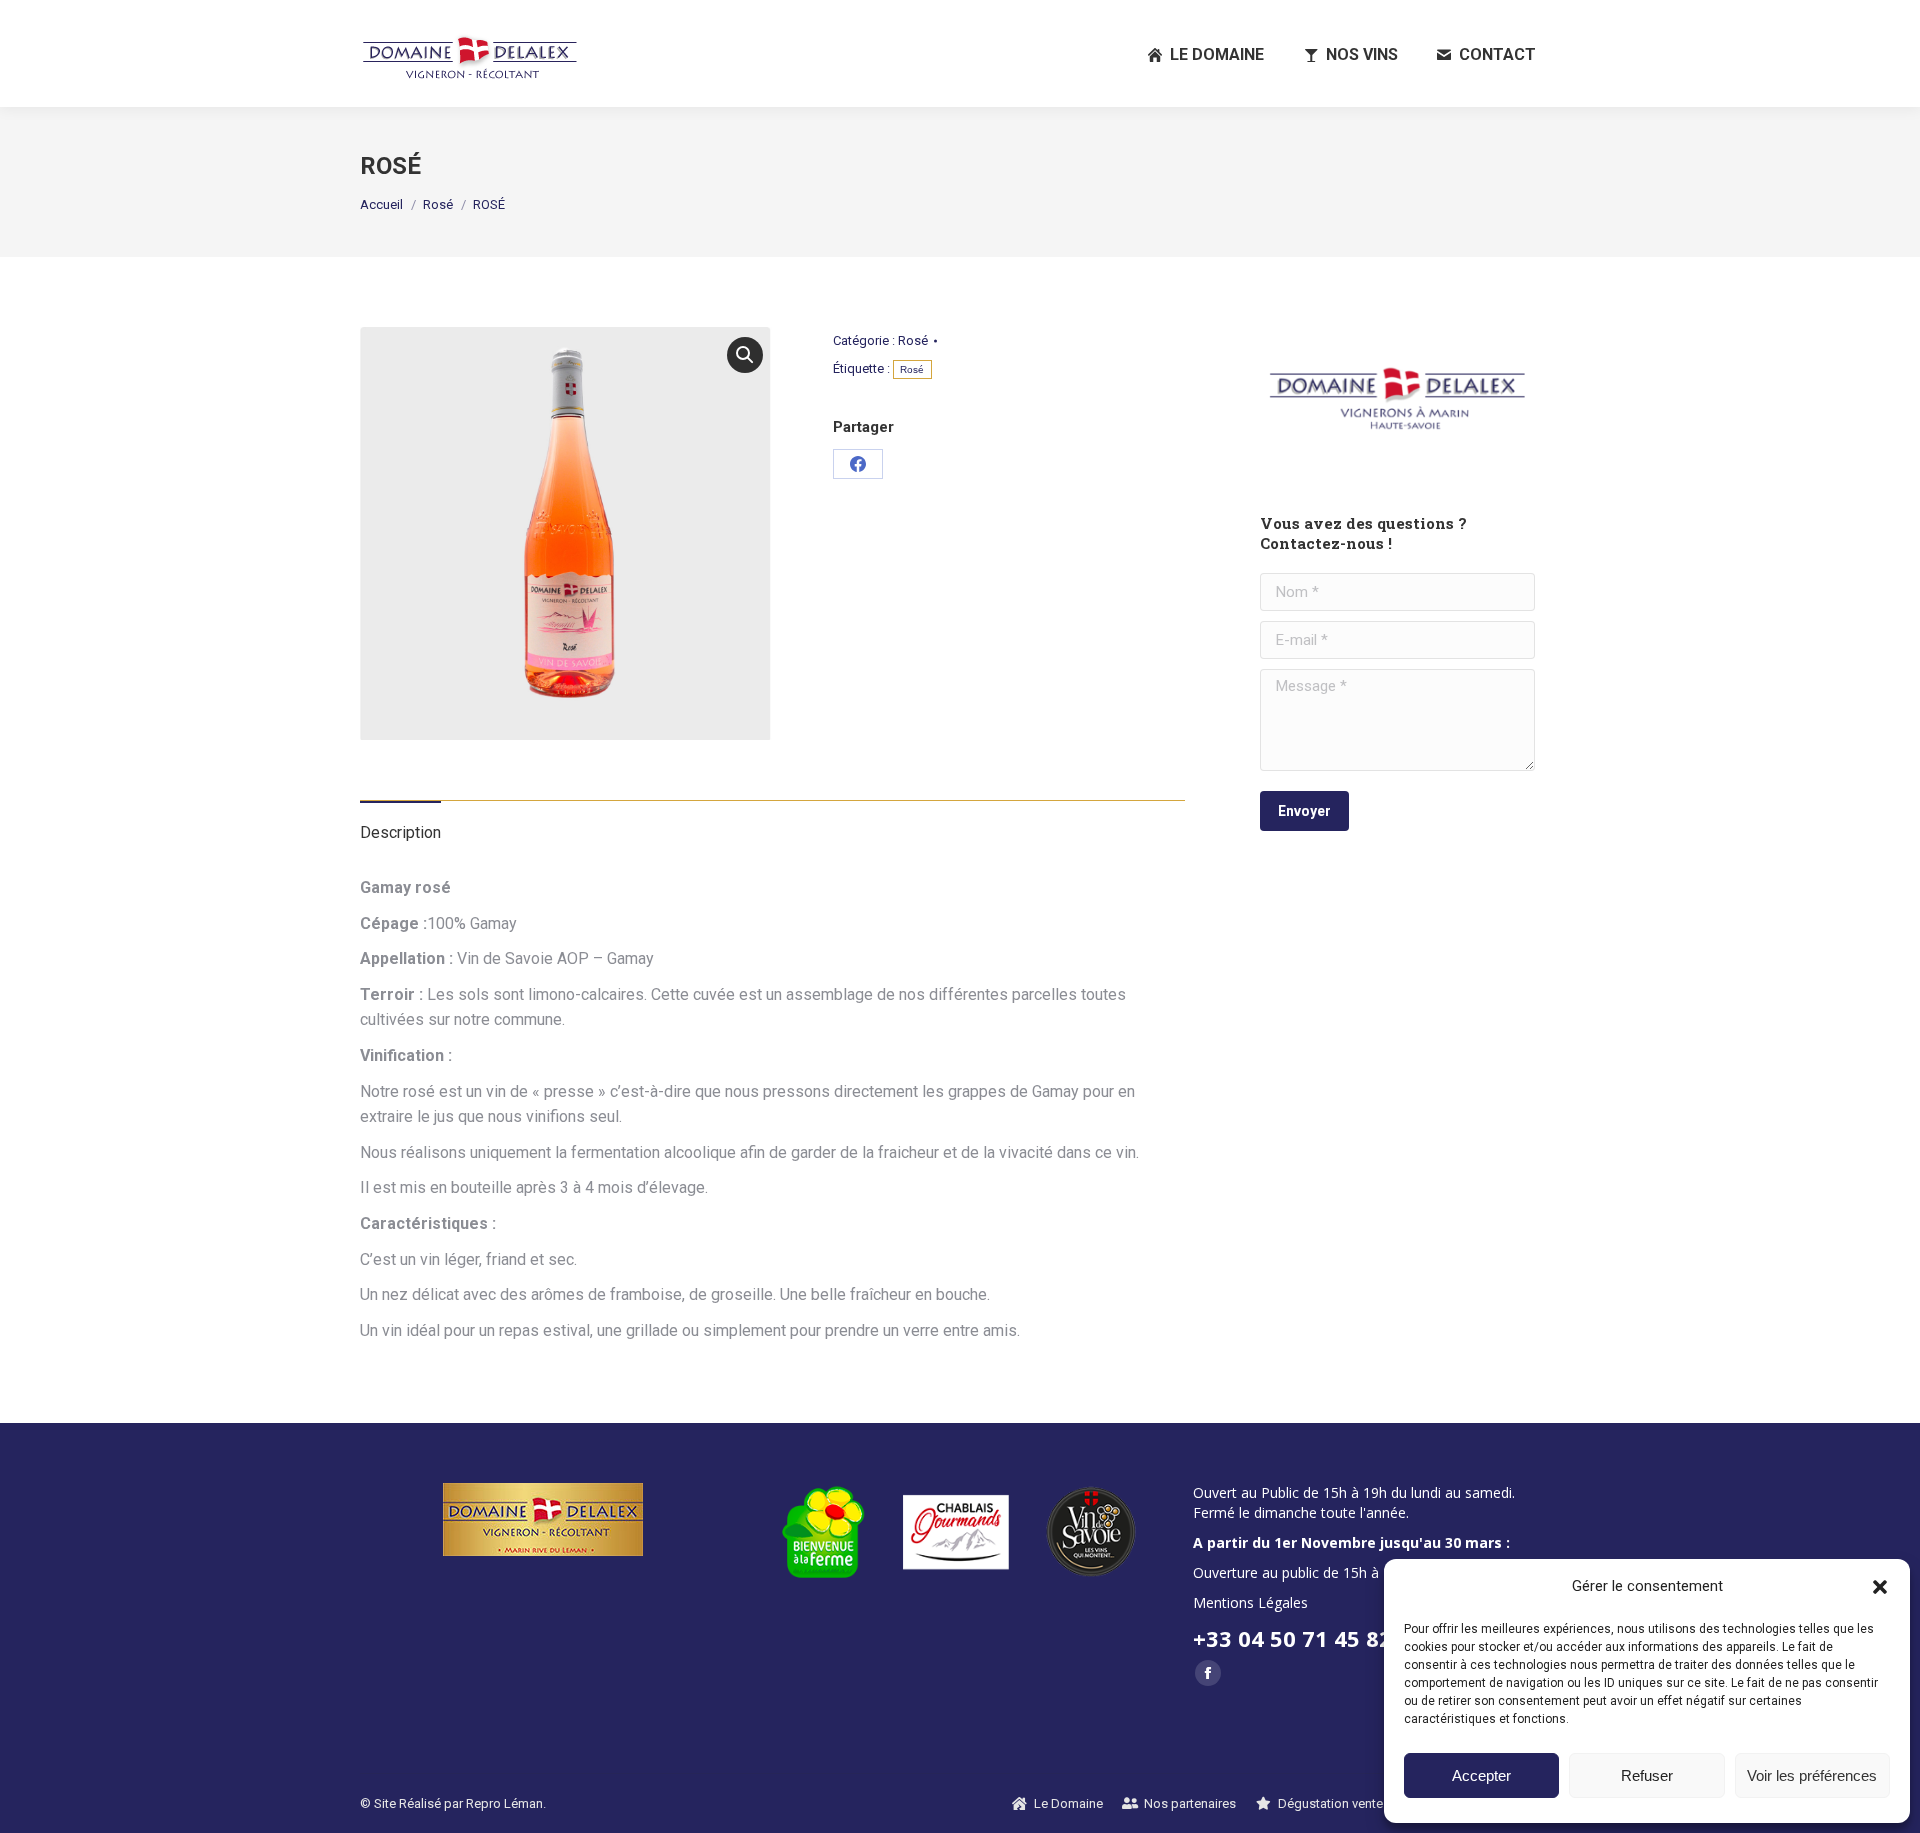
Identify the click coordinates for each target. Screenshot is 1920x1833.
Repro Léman (504, 1803)
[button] (1880, 1587)
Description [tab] (400, 832)
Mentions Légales (1250, 1602)
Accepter (1481, 1775)
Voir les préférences (1812, 1775)
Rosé (913, 340)
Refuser (1647, 1775)
